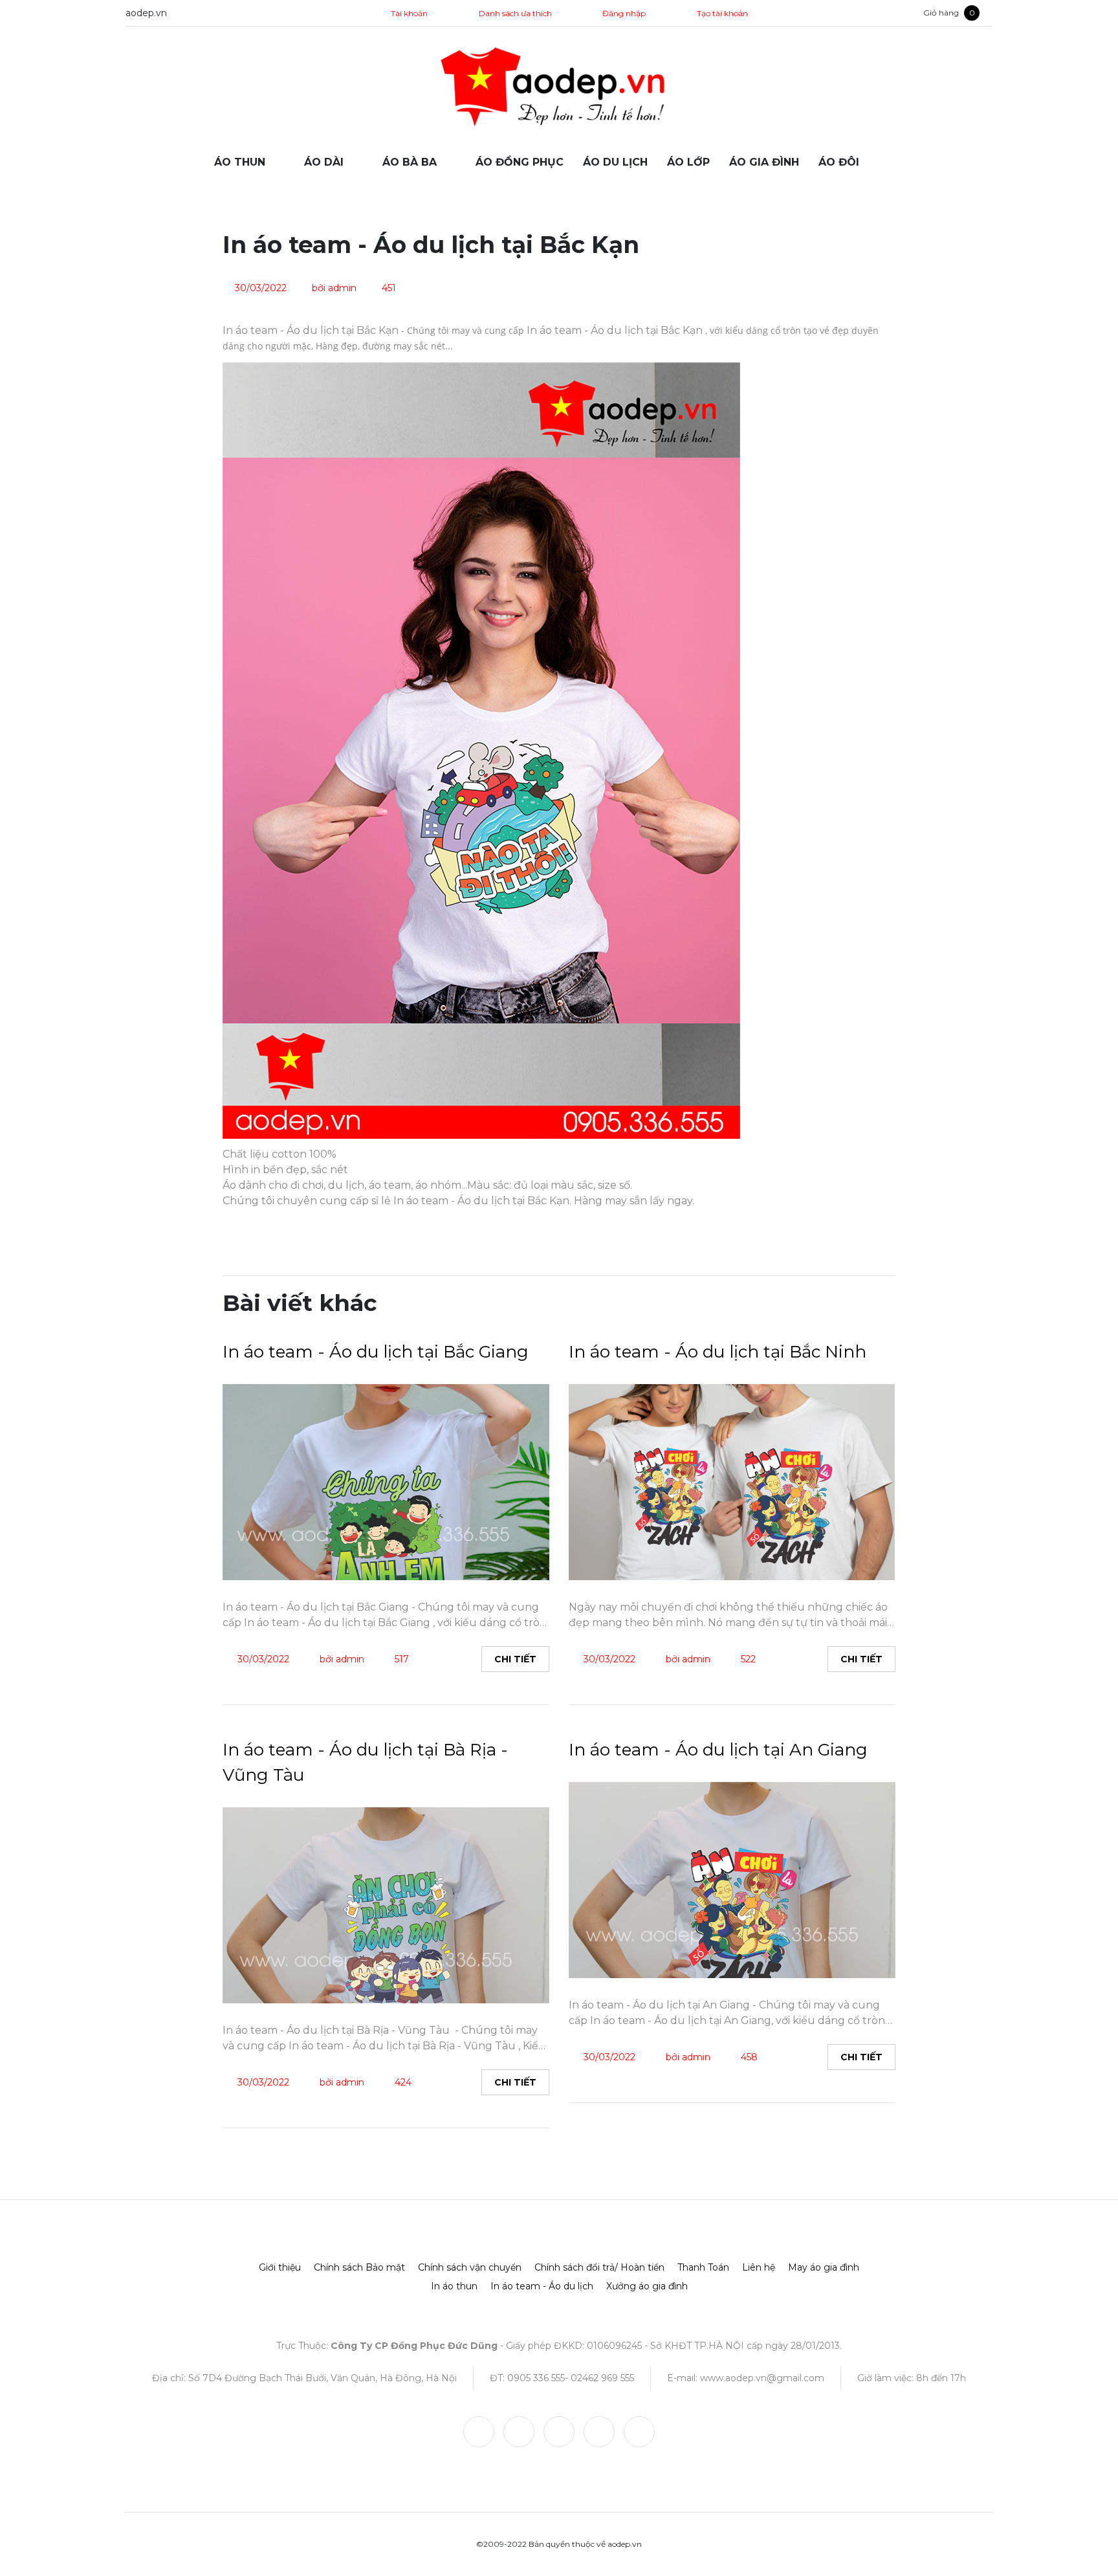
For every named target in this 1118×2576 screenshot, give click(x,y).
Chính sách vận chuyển (470, 2267)
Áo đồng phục (520, 162)
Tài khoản (408, 13)
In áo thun (454, 2286)
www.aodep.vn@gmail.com (762, 2378)
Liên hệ (759, 2267)
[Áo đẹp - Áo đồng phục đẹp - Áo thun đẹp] (559, 88)
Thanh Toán (703, 2267)
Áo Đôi (839, 162)
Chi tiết (515, 1659)
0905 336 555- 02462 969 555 (571, 2378)
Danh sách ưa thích (515, 13)
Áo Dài (324, 162)
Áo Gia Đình (764, 162)
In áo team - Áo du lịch (542, 2286)
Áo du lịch (615, 162)
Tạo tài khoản (722, 13)
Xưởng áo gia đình (647, 2286)
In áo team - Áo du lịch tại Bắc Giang (376, 1352)
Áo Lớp (688, 162)
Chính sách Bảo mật (359, 2267)
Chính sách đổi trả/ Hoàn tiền (599, 2267)
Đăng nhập (624, 13)
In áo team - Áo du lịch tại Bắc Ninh (718, 1352)
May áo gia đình (824, 2267)
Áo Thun (240, 162)
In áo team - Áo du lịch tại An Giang (718, 1750)
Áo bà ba (410, 162)
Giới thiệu (280, 2267)
